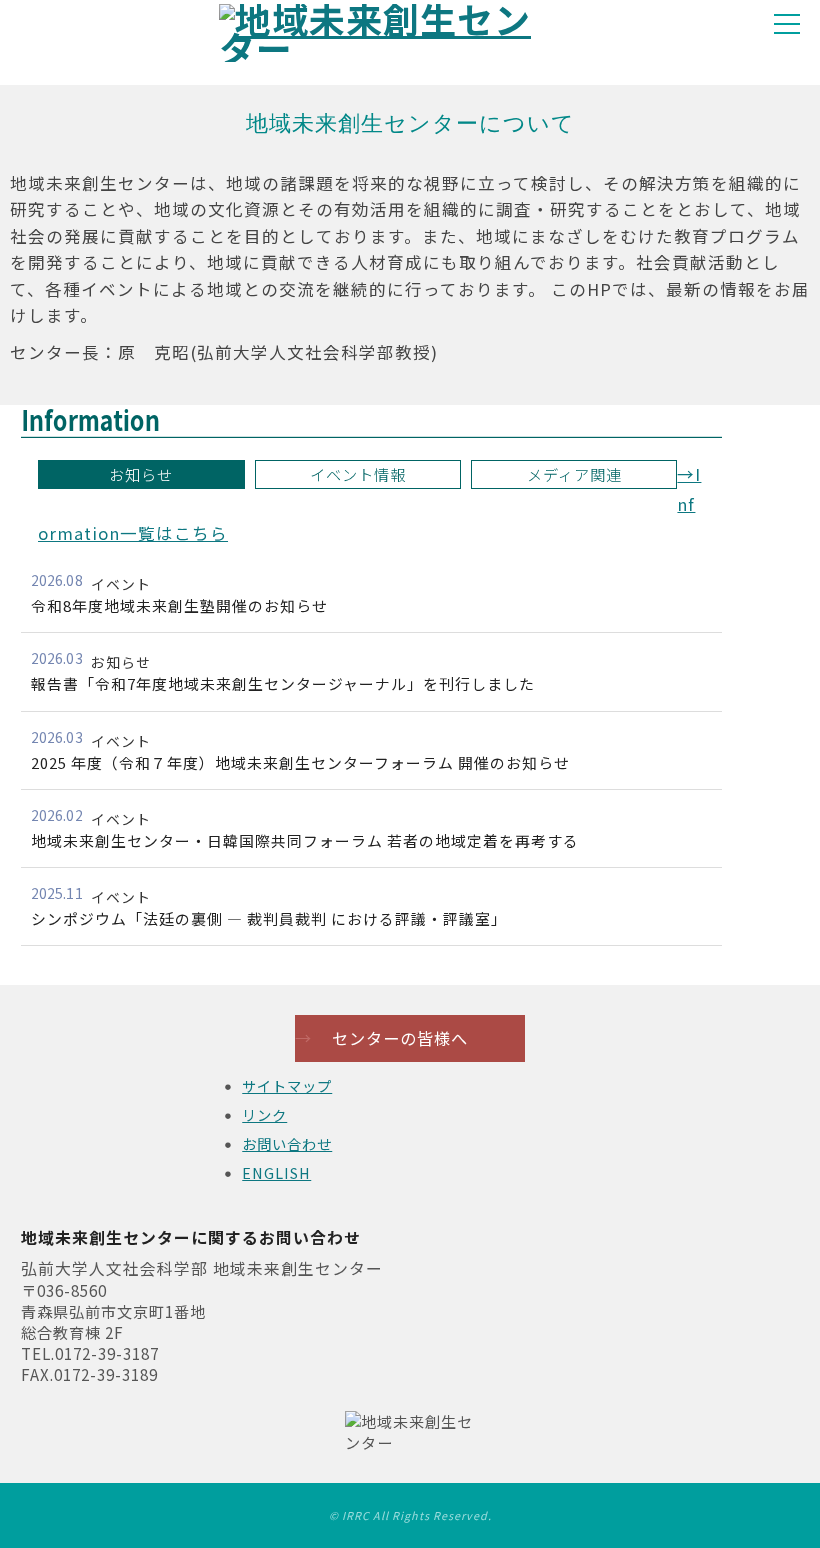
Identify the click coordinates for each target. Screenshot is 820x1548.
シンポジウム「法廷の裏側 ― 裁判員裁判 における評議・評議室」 (269, 918)
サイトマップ (287, 1085)
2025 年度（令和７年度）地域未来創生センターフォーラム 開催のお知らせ (300, 762)
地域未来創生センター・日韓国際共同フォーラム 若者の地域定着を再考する (305, 840)
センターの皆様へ (381, 1038)
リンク (264, 1114)
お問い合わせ (287, 1143)
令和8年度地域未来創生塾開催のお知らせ (179, 605)
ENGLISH (276, 1172)
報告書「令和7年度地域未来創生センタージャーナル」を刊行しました (283, 683)
